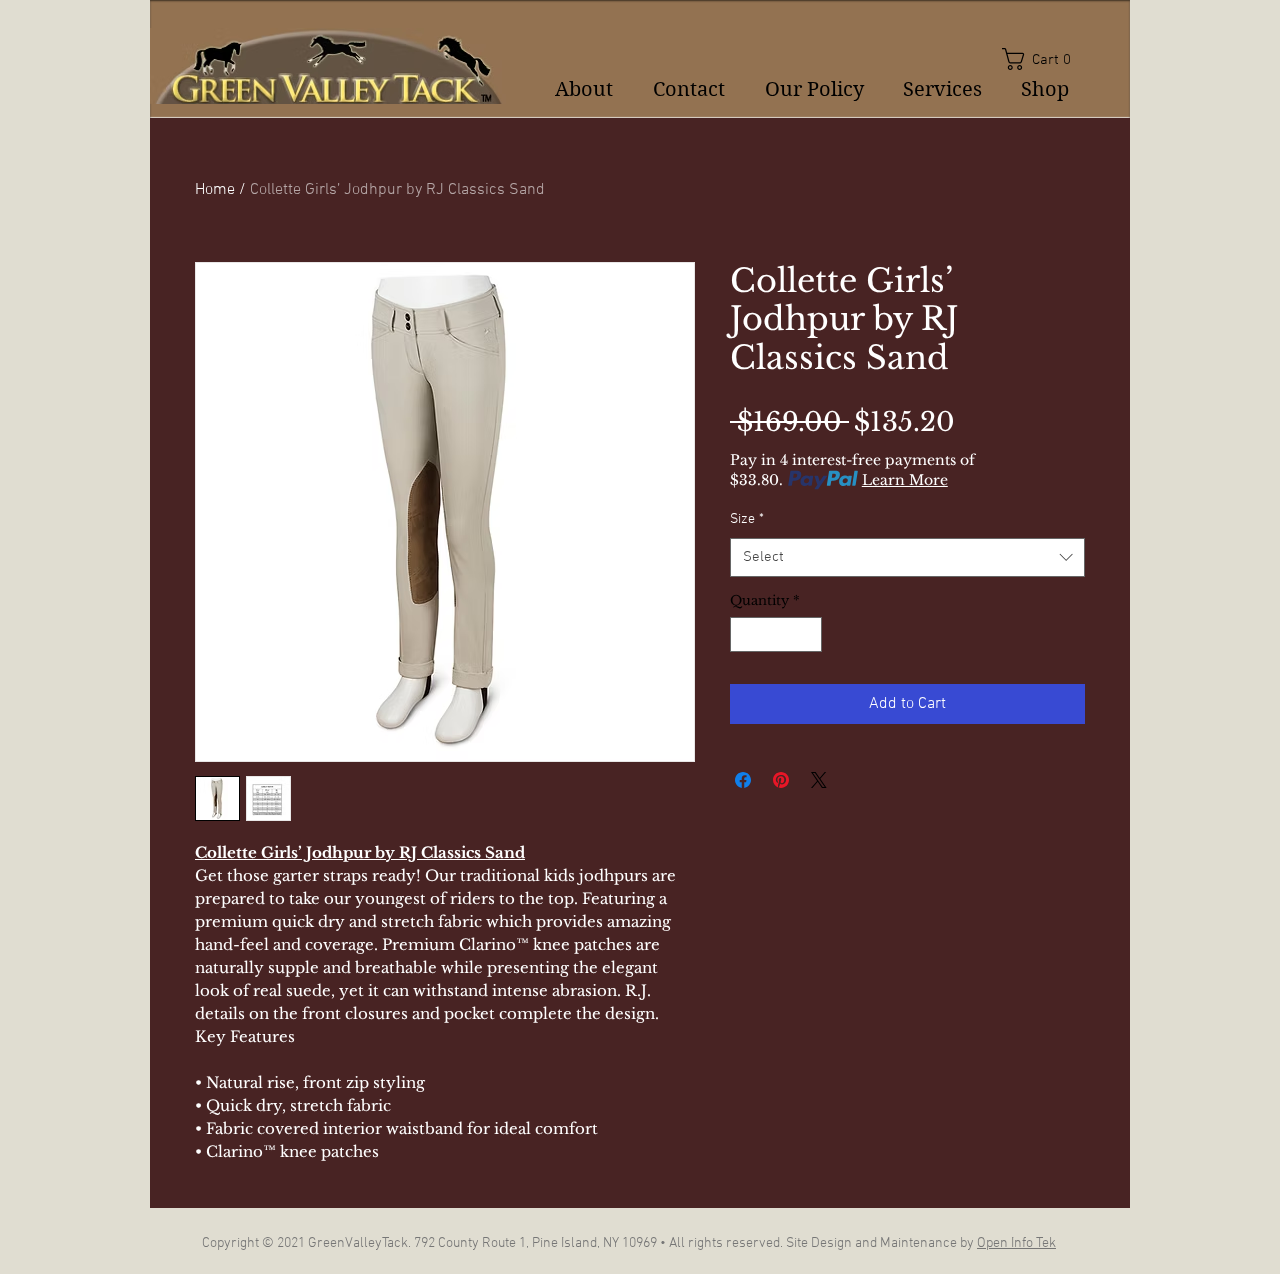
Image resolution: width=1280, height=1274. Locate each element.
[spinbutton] (776, 635)
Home (215, 190)
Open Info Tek (1016, 1243)
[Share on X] (819, 780)
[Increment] (808, 635)
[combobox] (907, 557)
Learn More (905, 480)
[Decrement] (745, 635)
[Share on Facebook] (743, 780)
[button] (1043, 59)
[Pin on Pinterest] (781, 780)
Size (747, 519)
